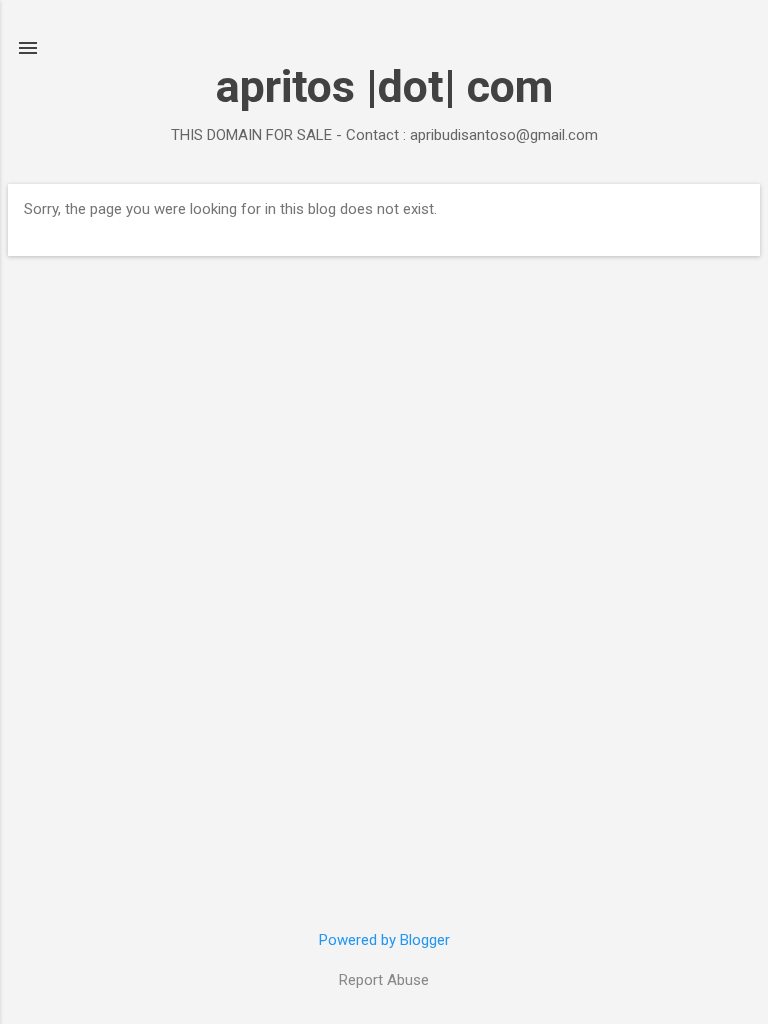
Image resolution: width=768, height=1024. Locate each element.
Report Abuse (384, 980)
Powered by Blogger (384, 940)
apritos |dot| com (384, 86)
